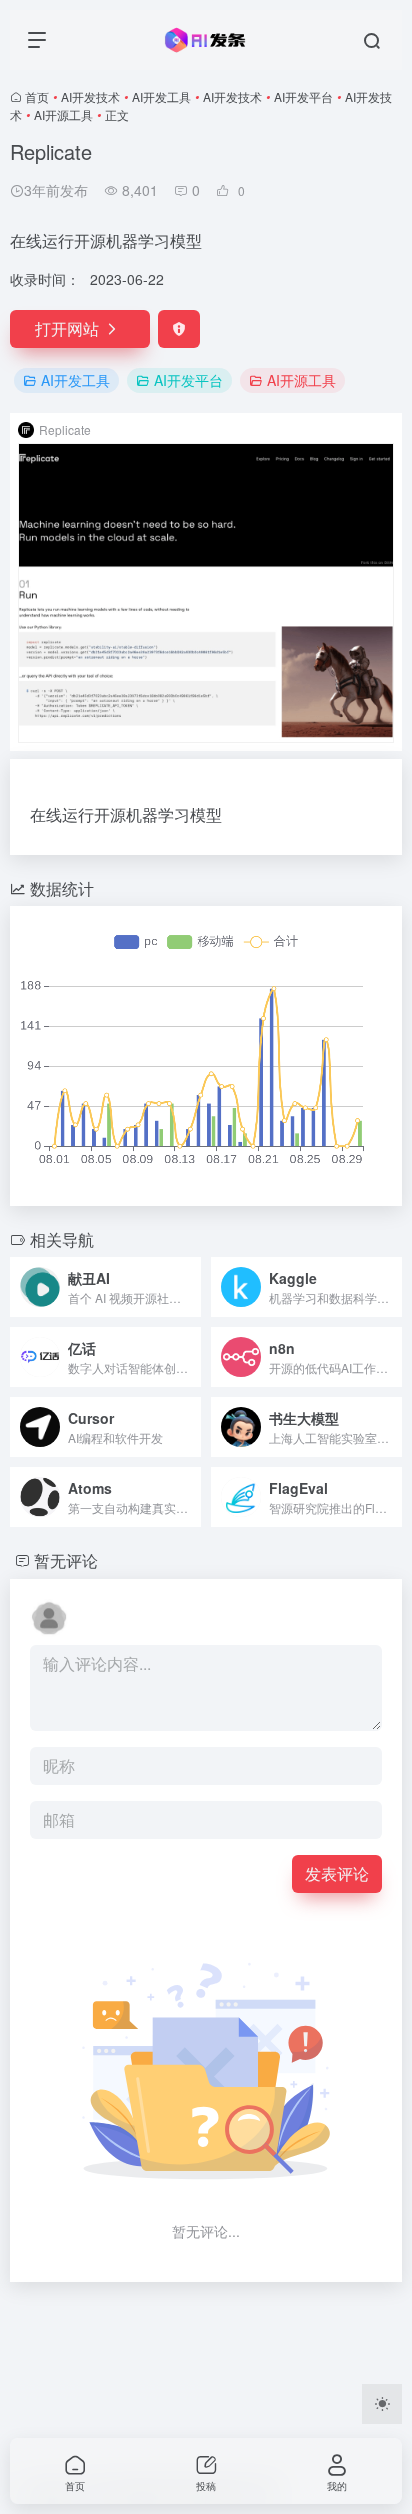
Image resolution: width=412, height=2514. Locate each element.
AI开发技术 (90, 96)
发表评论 (337, 1873)
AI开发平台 (303, 96)
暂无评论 (66, 1560)
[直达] (190, 1287)
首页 (37, 96)
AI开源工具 (63, 114)
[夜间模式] (382, 2404)
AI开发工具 (161, 96)
